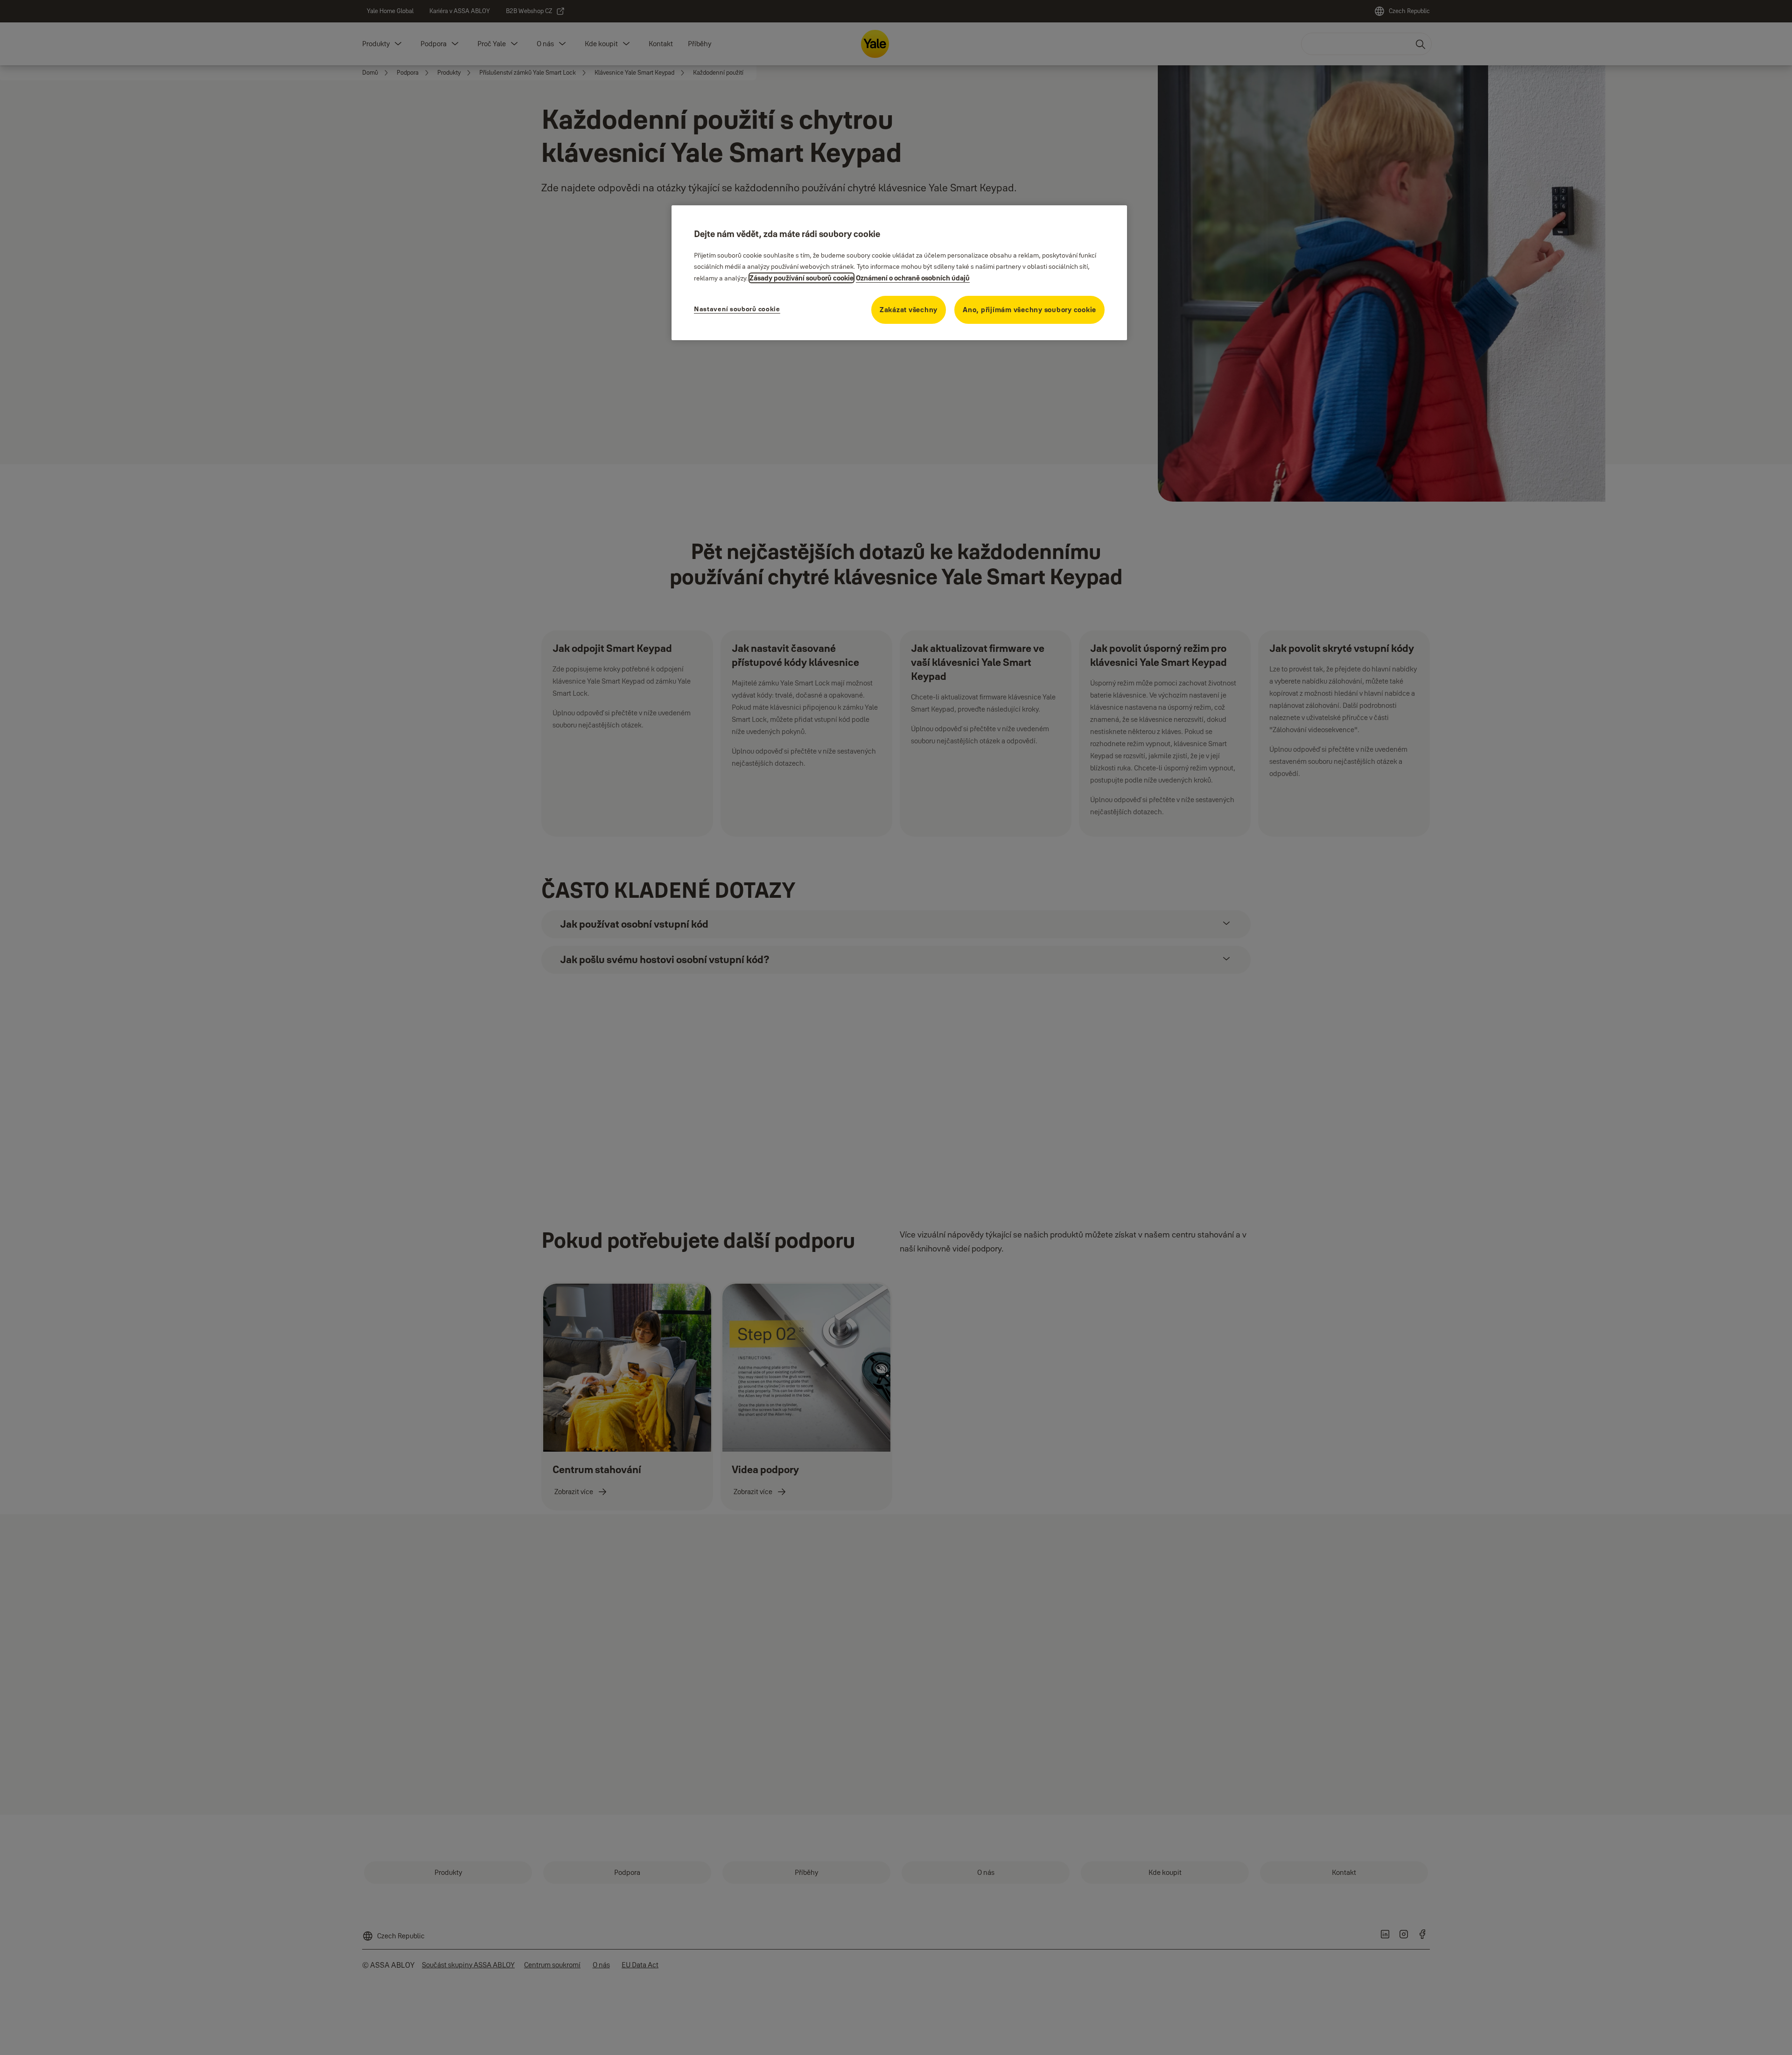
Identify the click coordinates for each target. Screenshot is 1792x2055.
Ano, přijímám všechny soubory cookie (1029, 310)
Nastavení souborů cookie (737, 309)
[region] (899, 273)
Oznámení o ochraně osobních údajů (913, 278)
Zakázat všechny (909, 310)
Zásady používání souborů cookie (801, 278)
